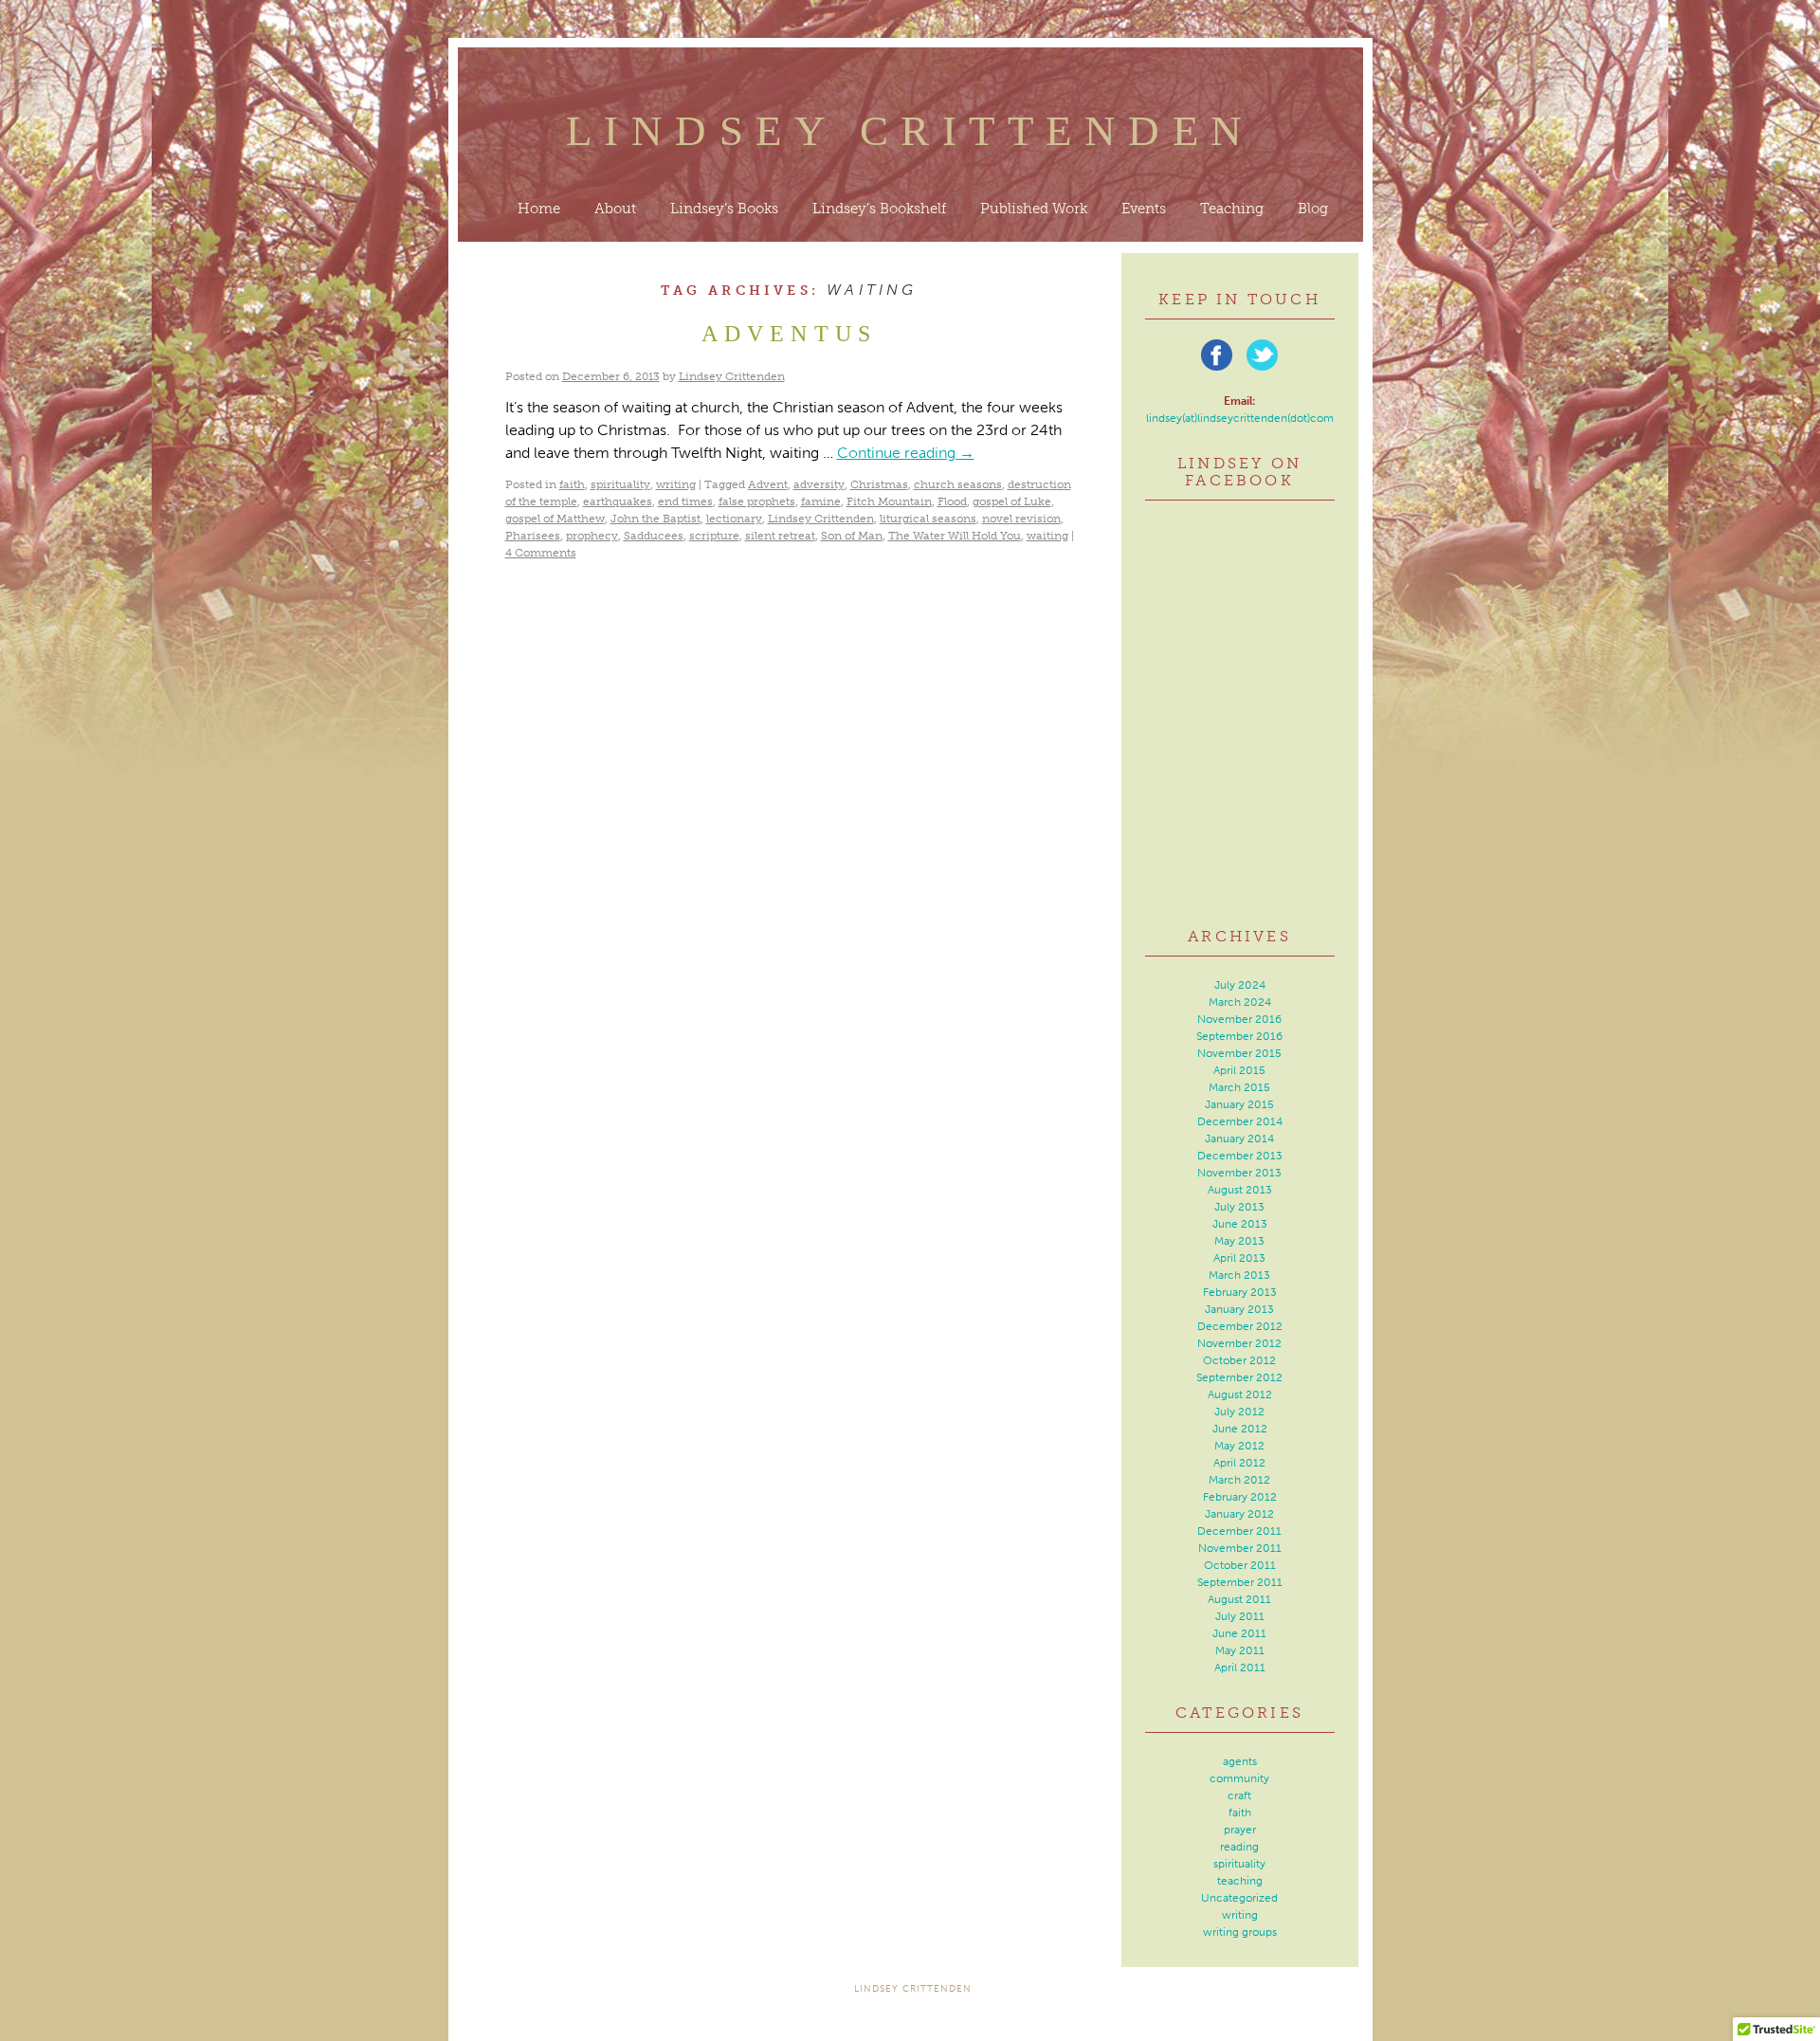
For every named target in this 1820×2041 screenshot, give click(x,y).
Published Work (1034, 209)
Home (539, 209)
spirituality (620, 484)
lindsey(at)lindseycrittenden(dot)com (1240, 418)
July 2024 (1240, 985)
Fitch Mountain (889, 501)
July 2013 (1239, 1207)
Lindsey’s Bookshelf (879, 209)
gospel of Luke (1012, 501)
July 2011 (1240, 1616)
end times (685, 501)
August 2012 (1240, 1394)
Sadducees (654, 536)
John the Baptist (655, 519)
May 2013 (1239, 1241)
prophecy (592, 536)
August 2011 (1239, 1599)
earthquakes (618, 501)
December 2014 (1240, 1121)
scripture (714, 536)
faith (572, 484)
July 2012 (1239, 1412)
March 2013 (1239, 1275)
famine (821, 501)
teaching (1240, 1881)
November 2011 (1240, 1548)
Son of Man (852, 536)
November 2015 (1239, 1053)
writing (676, 484)
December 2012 (1240, 1326)
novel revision (1021, 519)
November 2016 (1239, 1019)
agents (1240, 1761)
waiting (1047, 536)
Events (1144, 209)
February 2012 (1240, 1497)
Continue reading (906, 453)
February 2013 (1240, 1292)
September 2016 (1239, 1036)
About (615, 209)
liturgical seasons (928, 519)
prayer (1240, 1830)
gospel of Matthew (555, 519)
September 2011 (1240, 1582)
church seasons (958, 484)
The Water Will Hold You (955, 536)
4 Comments (541, 553)
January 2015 (1239, 1104)
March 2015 (1239, 1087)
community (1239, 1778)
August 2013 (1240, 1190)
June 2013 (1240, 1224)
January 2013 (1239, 1309)
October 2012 (1239, 1360)
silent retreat (780, 536)
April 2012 (1239, 1463)
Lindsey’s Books (724, 209)
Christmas (879, 484)
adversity (819, 484)
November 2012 (1239, 1343)
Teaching (1232, 209)
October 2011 (1240, 1565)
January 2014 (1239, 1139)
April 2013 (1239, 1258)
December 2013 (1240, 1156)
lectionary (734, 519)
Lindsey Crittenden (910, 131)
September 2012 (1239, 1377)
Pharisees (533, 536)
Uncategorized (1239, 1898)
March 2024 (1240, 1002)
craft (1239, 1795)
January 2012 (1239, 1514)
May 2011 (1240, 1650)
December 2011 (1239, 1531)
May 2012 (1239, 1446)
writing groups (1240, 1932)
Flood (952, 501)
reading (1239, 1847)
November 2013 (1239, 1173)
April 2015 (1239, 1070)
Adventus (790, 334)
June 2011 (1239, 1633)
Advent (768, 484)
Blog (1313, 209)
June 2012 (1240, 1429)
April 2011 (1240, 1667)
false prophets (757, 501)
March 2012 (1239, 1480)
